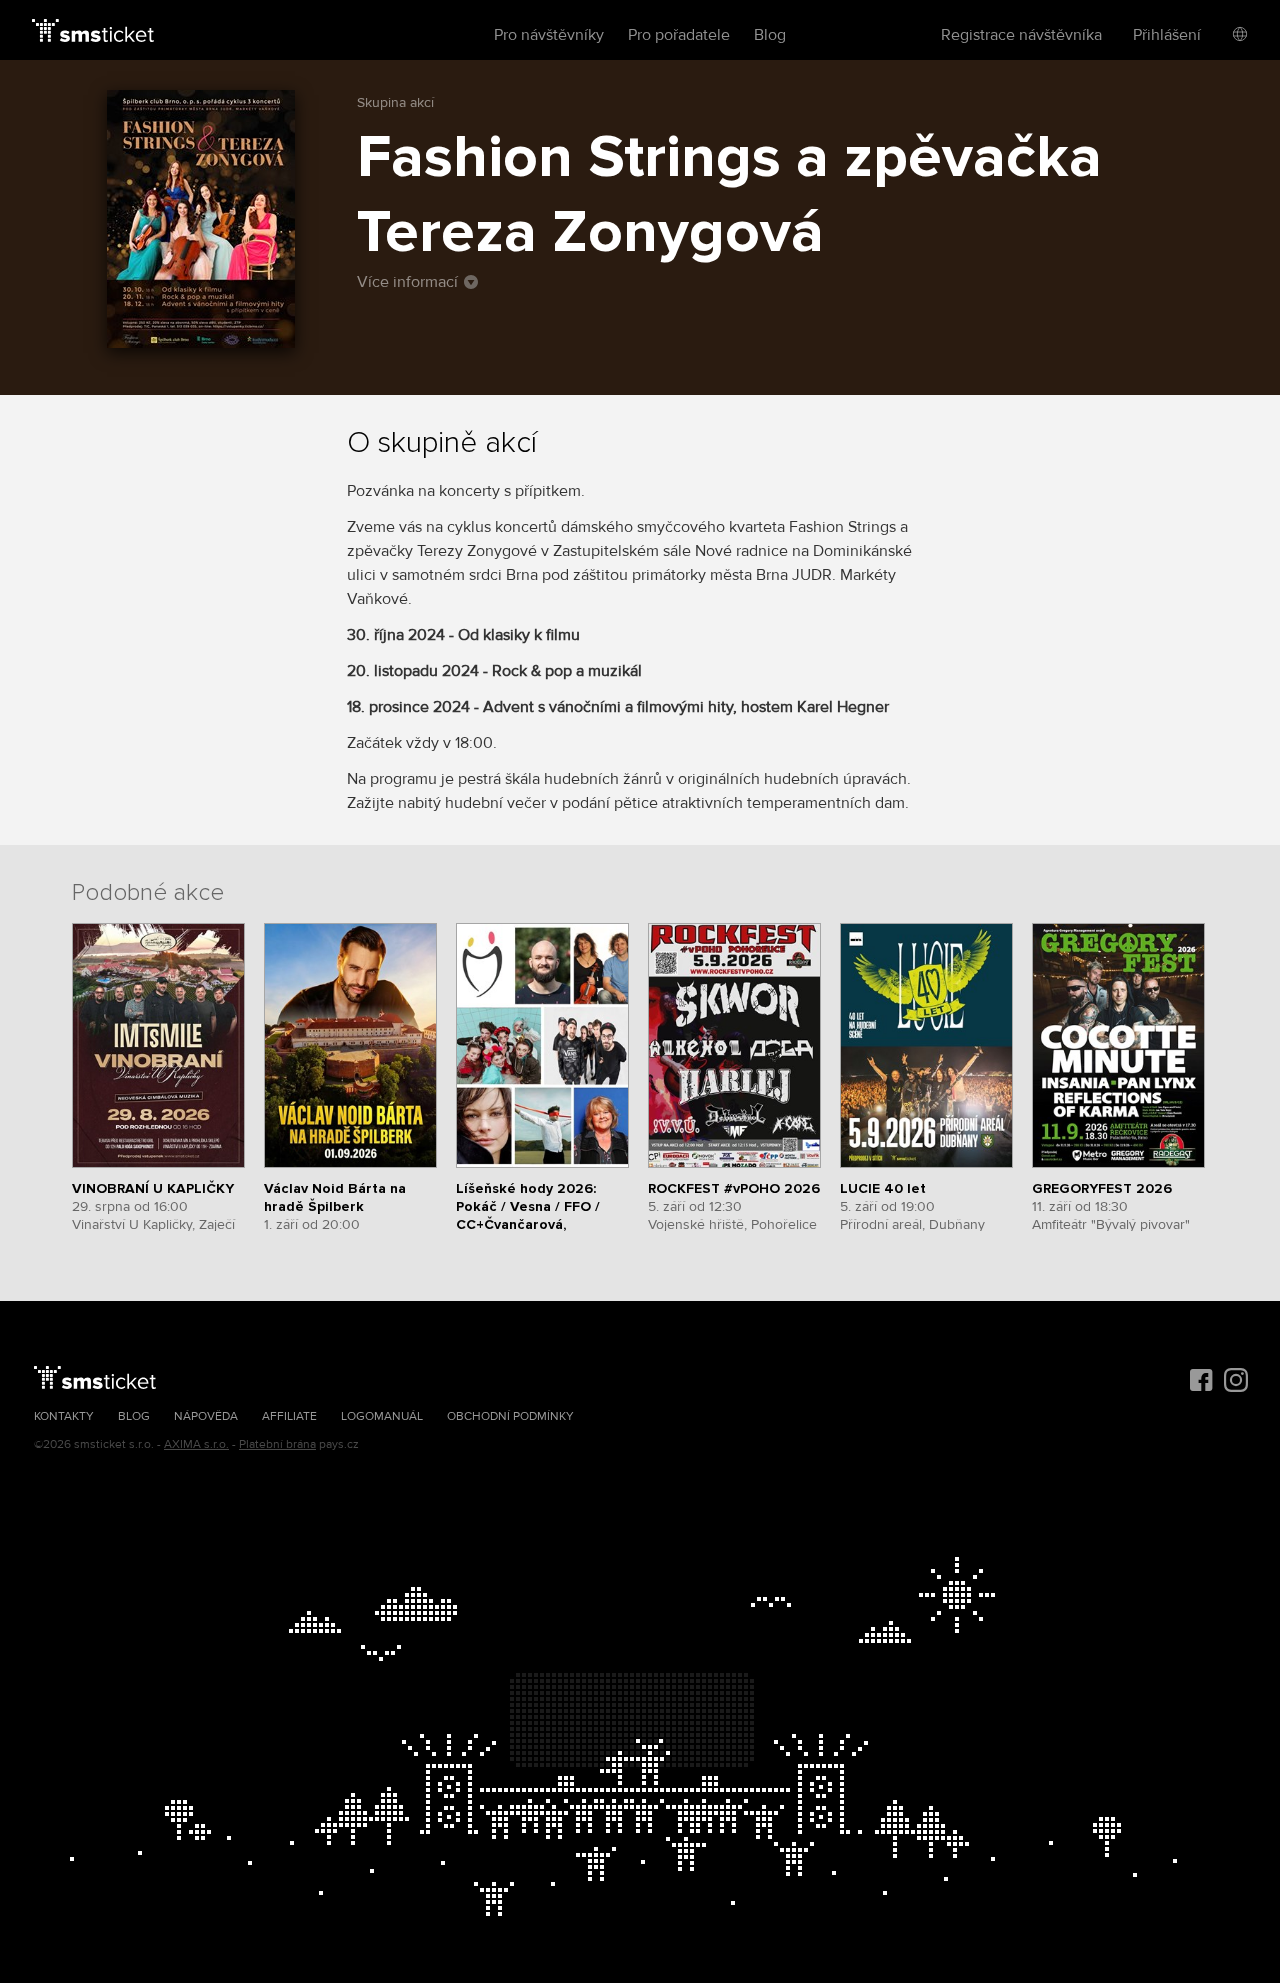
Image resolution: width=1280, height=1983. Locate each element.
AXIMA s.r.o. (196, 1444)
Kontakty (64, 1416)
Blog (770, 35)
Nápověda (206, 1416)
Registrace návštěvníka (1021, 35)
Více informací (407, 282)
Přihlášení (1167, 35)
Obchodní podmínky (510, 1416)
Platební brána (277, 1444)
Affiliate (289, 1416)
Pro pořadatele (679, 35)
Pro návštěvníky (549, 35)
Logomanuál (382, 1416)
